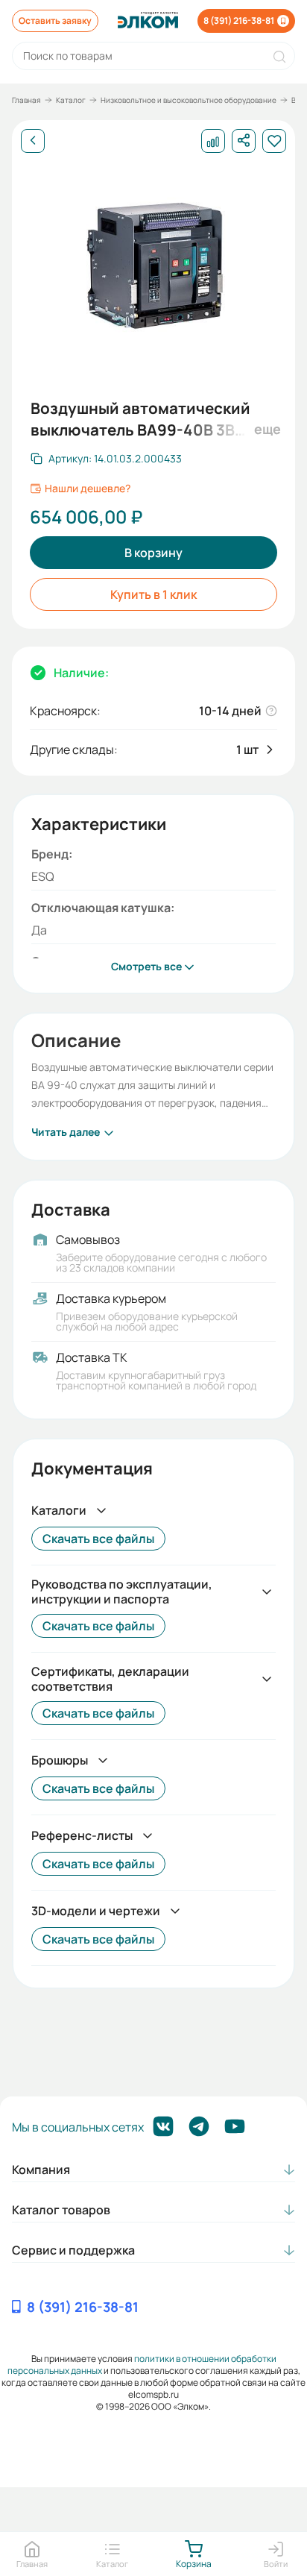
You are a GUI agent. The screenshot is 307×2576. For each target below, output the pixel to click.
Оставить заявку (55, 21)
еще (265, 429)
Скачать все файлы (98, 1539)
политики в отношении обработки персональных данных (142, 2365)
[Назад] (33, 141)
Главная (26, 100)
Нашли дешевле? (88, 489)
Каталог (71, 100)
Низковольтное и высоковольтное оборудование (189, 100)
